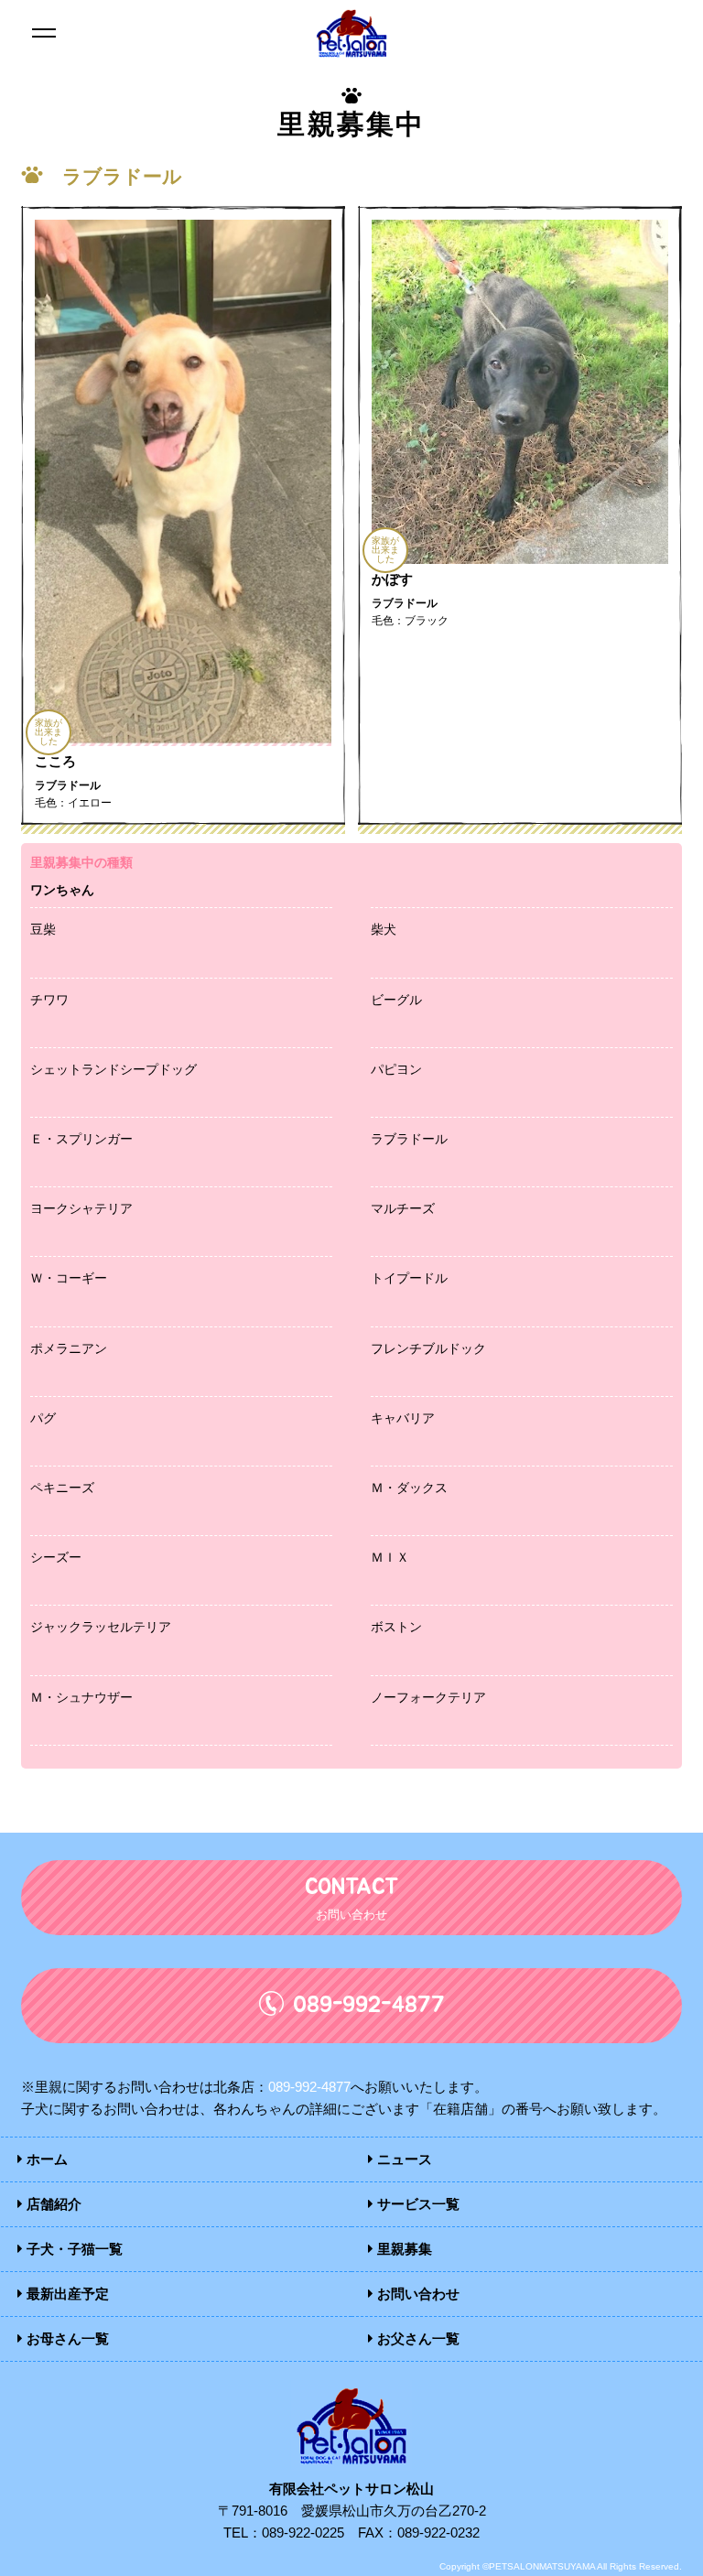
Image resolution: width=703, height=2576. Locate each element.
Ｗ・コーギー (69, 1278)
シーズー (56, 1557)
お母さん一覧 (66, 2338)
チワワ (49, 1000)
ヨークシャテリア (81, 1208)
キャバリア (403, 1418)
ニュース (403, 2159)
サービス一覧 (416, 2204)
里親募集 (403, 2249)
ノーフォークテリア (428, 1697)
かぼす (392, 579)
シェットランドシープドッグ (114, 1069)
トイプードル (409, 1278)
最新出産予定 (66, 2294)
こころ (55, 761)
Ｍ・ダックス (409, 1488)
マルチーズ (403, 1208)
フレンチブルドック (428, 1348)
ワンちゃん (62, 890)
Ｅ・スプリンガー (81, 1139)
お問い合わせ (416, 2294)
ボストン (396, 1627)
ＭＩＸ (390, 1557)
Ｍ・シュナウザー (81, 1697)
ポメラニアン (69, 1348)
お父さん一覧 (416, 2338)
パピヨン (396, 1069)
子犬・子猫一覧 (73, 2249)
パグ (43, 1418)
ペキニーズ (62, 1488)
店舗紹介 (52, 2204)
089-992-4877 (309, 2087)
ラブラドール (409, 1139)
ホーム (45, 2159)
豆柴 (43, 929)
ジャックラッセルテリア (101, 1627)
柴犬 (384, 929)
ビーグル (396, 1000)
